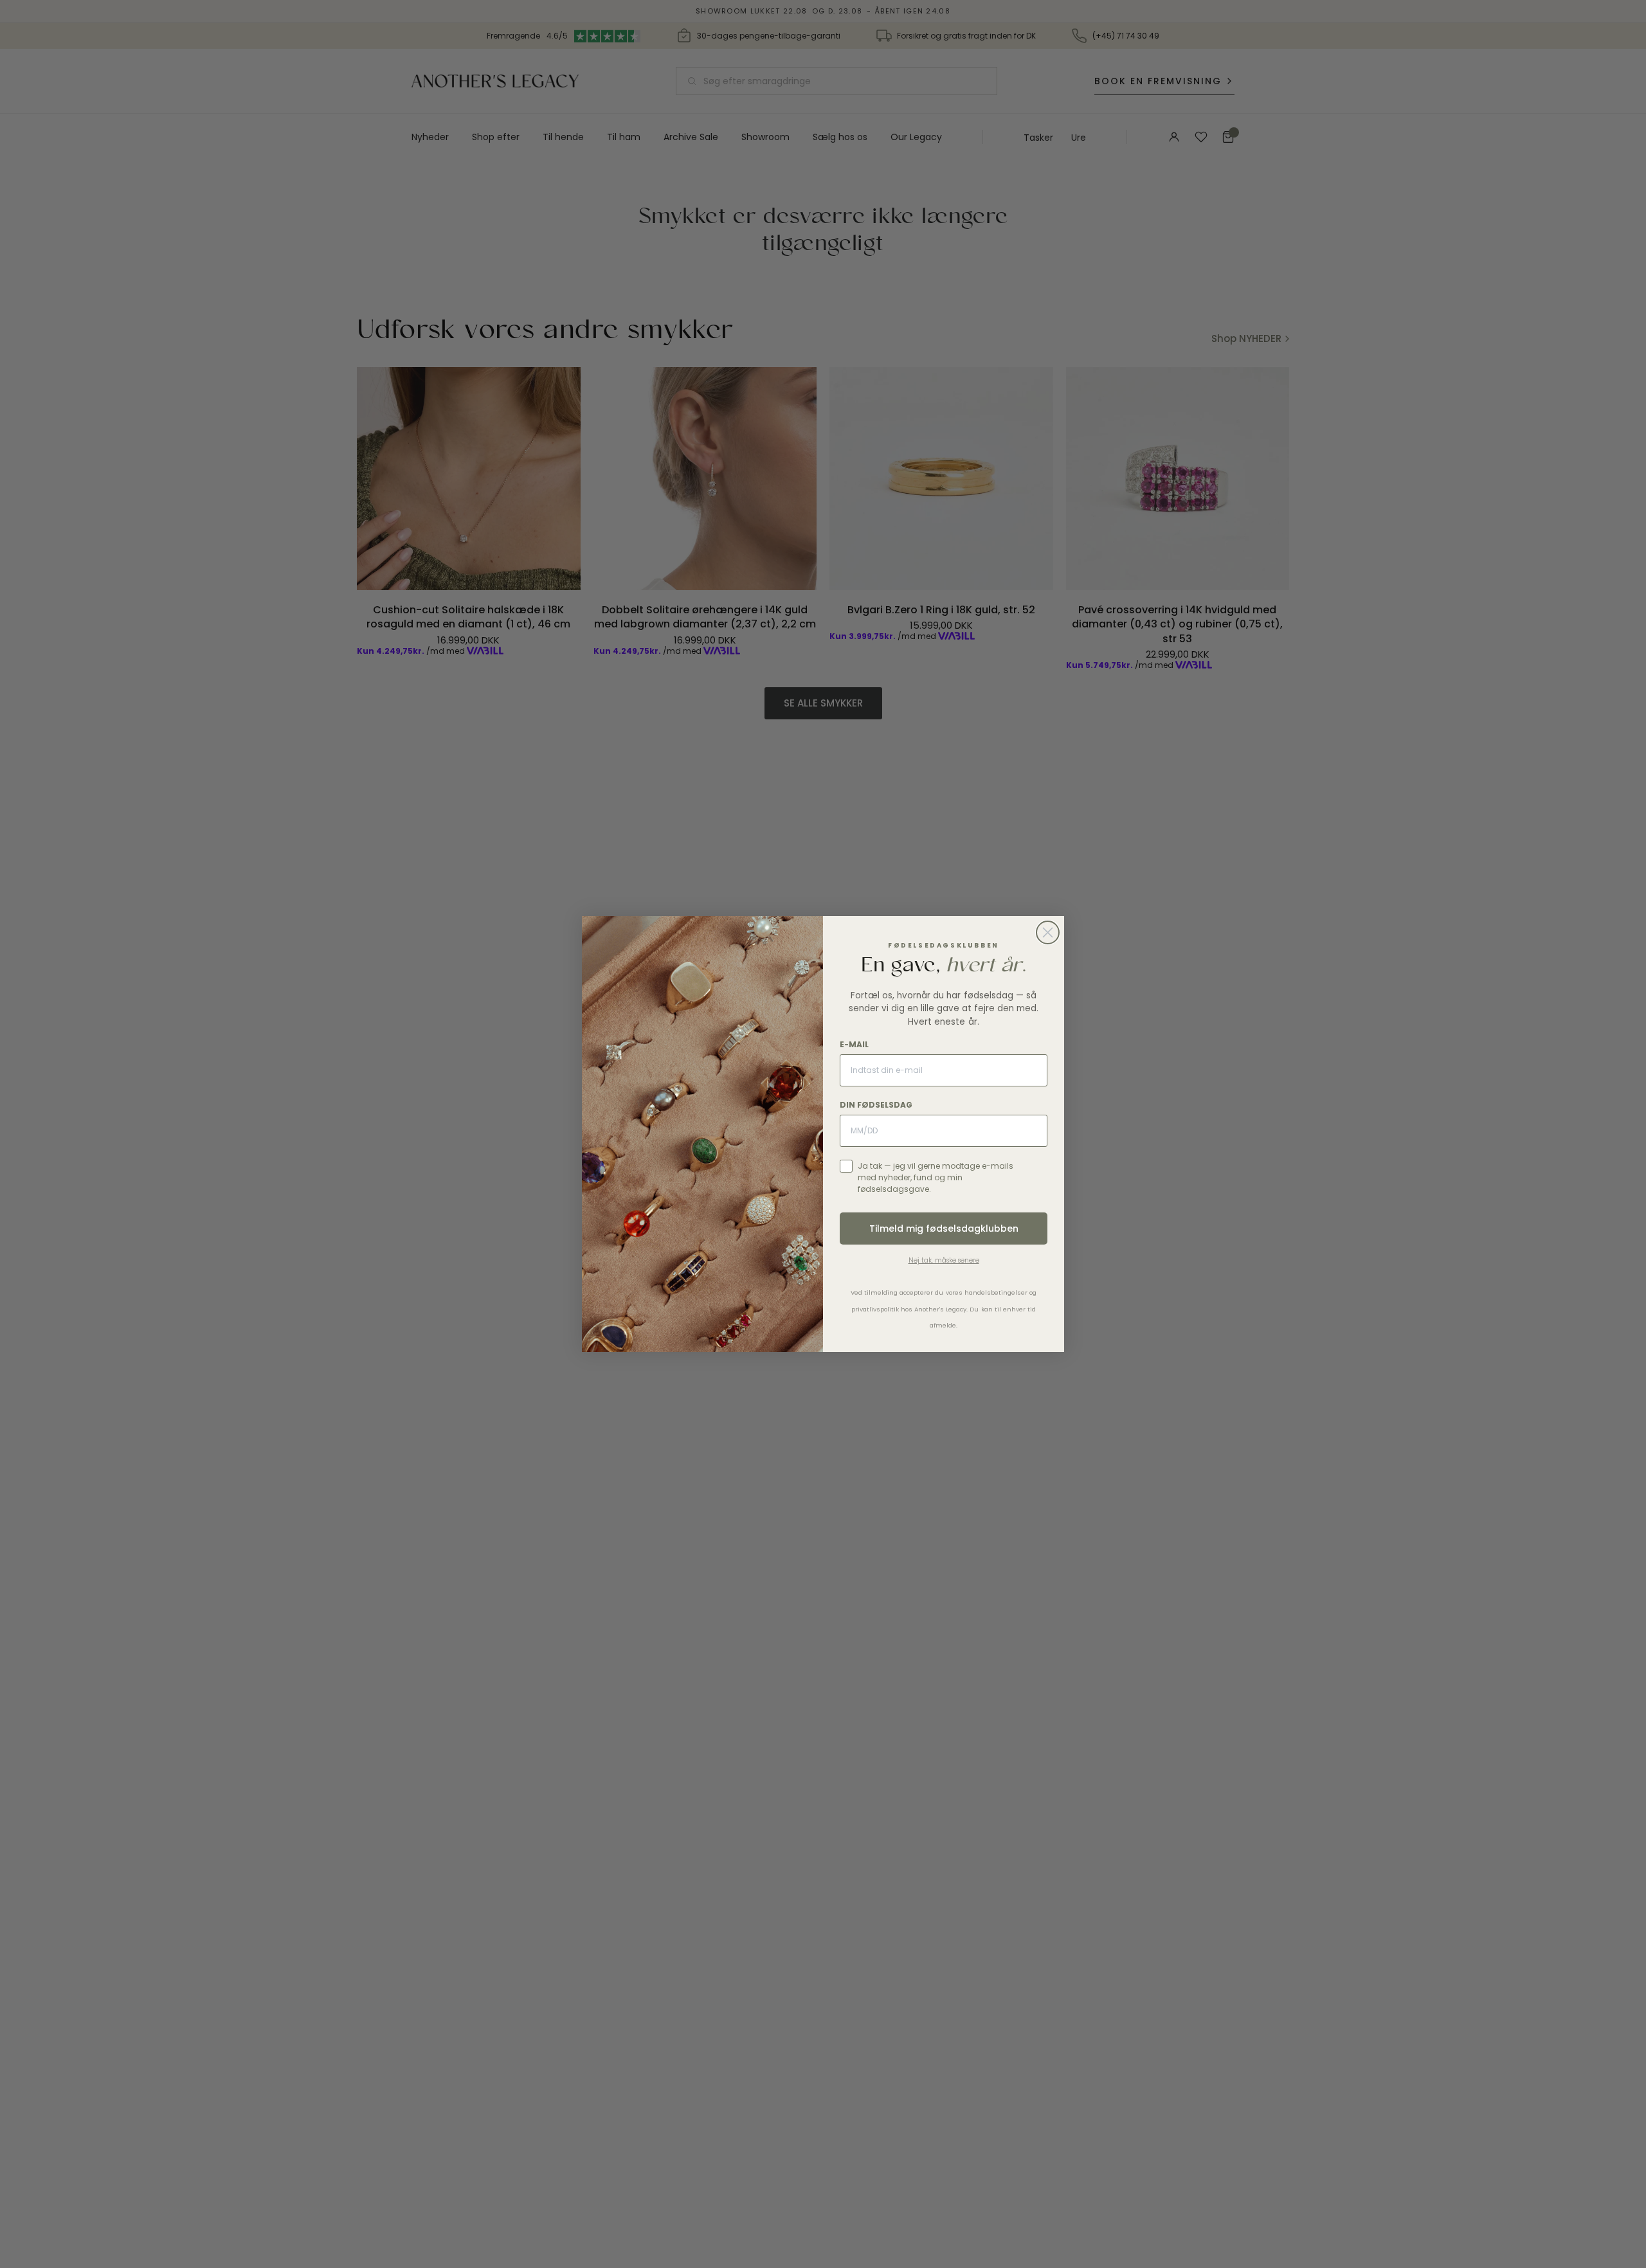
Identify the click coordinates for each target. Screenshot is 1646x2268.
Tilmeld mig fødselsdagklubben (944, 1228)
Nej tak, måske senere (944, 1260)
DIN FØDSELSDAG (876, 1105)
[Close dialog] (1048, 932)
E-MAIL (854, 1044)
